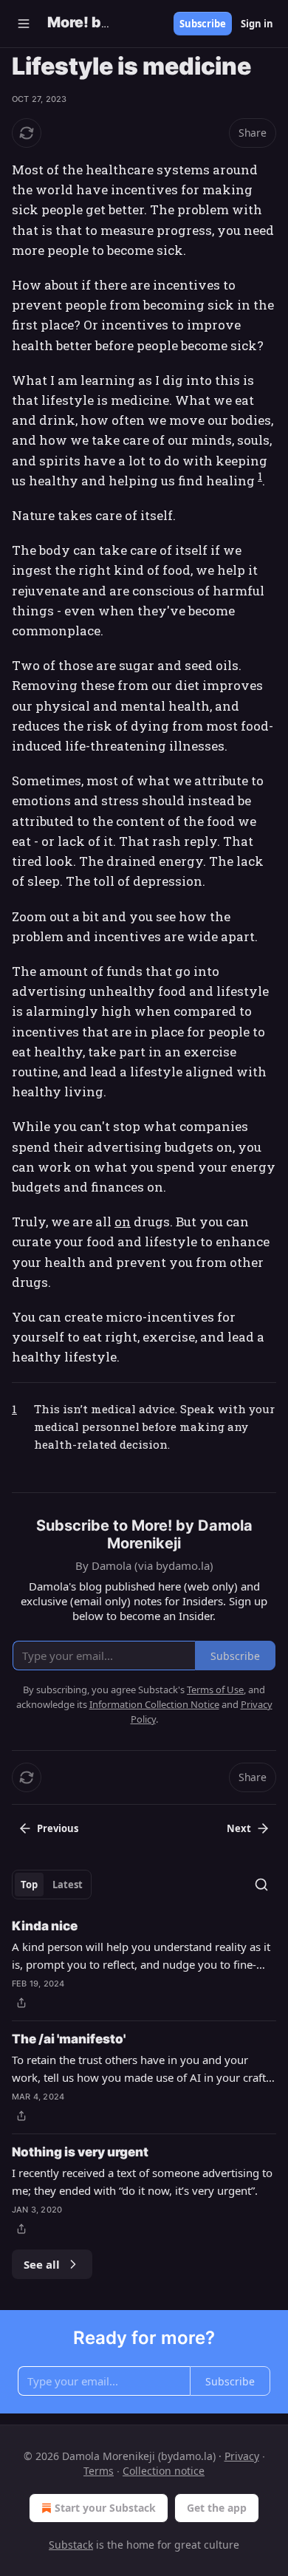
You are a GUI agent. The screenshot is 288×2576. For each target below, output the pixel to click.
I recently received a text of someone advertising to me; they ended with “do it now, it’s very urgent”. (142, 2182)
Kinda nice (45, 1926)
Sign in (257, 24)
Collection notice (164, 2471)
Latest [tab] (68, 1885)
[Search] (261, 1885)
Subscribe (203, 24)
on (123, 1222)
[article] (144, 1964)
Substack (71, 2545)
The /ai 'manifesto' (69, 2039)
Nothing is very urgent (80, 2152)
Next (239, 1828)
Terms (99, 2471)
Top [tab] (29, 1885)
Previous (58, 1828)
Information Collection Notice (154, 1704)
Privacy (242, 2456)
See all (42, 2264)
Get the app (217, 2508)
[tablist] (52, 1885)
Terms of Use (215, 1690)
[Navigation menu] (24, 24)
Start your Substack (105, 2508)
